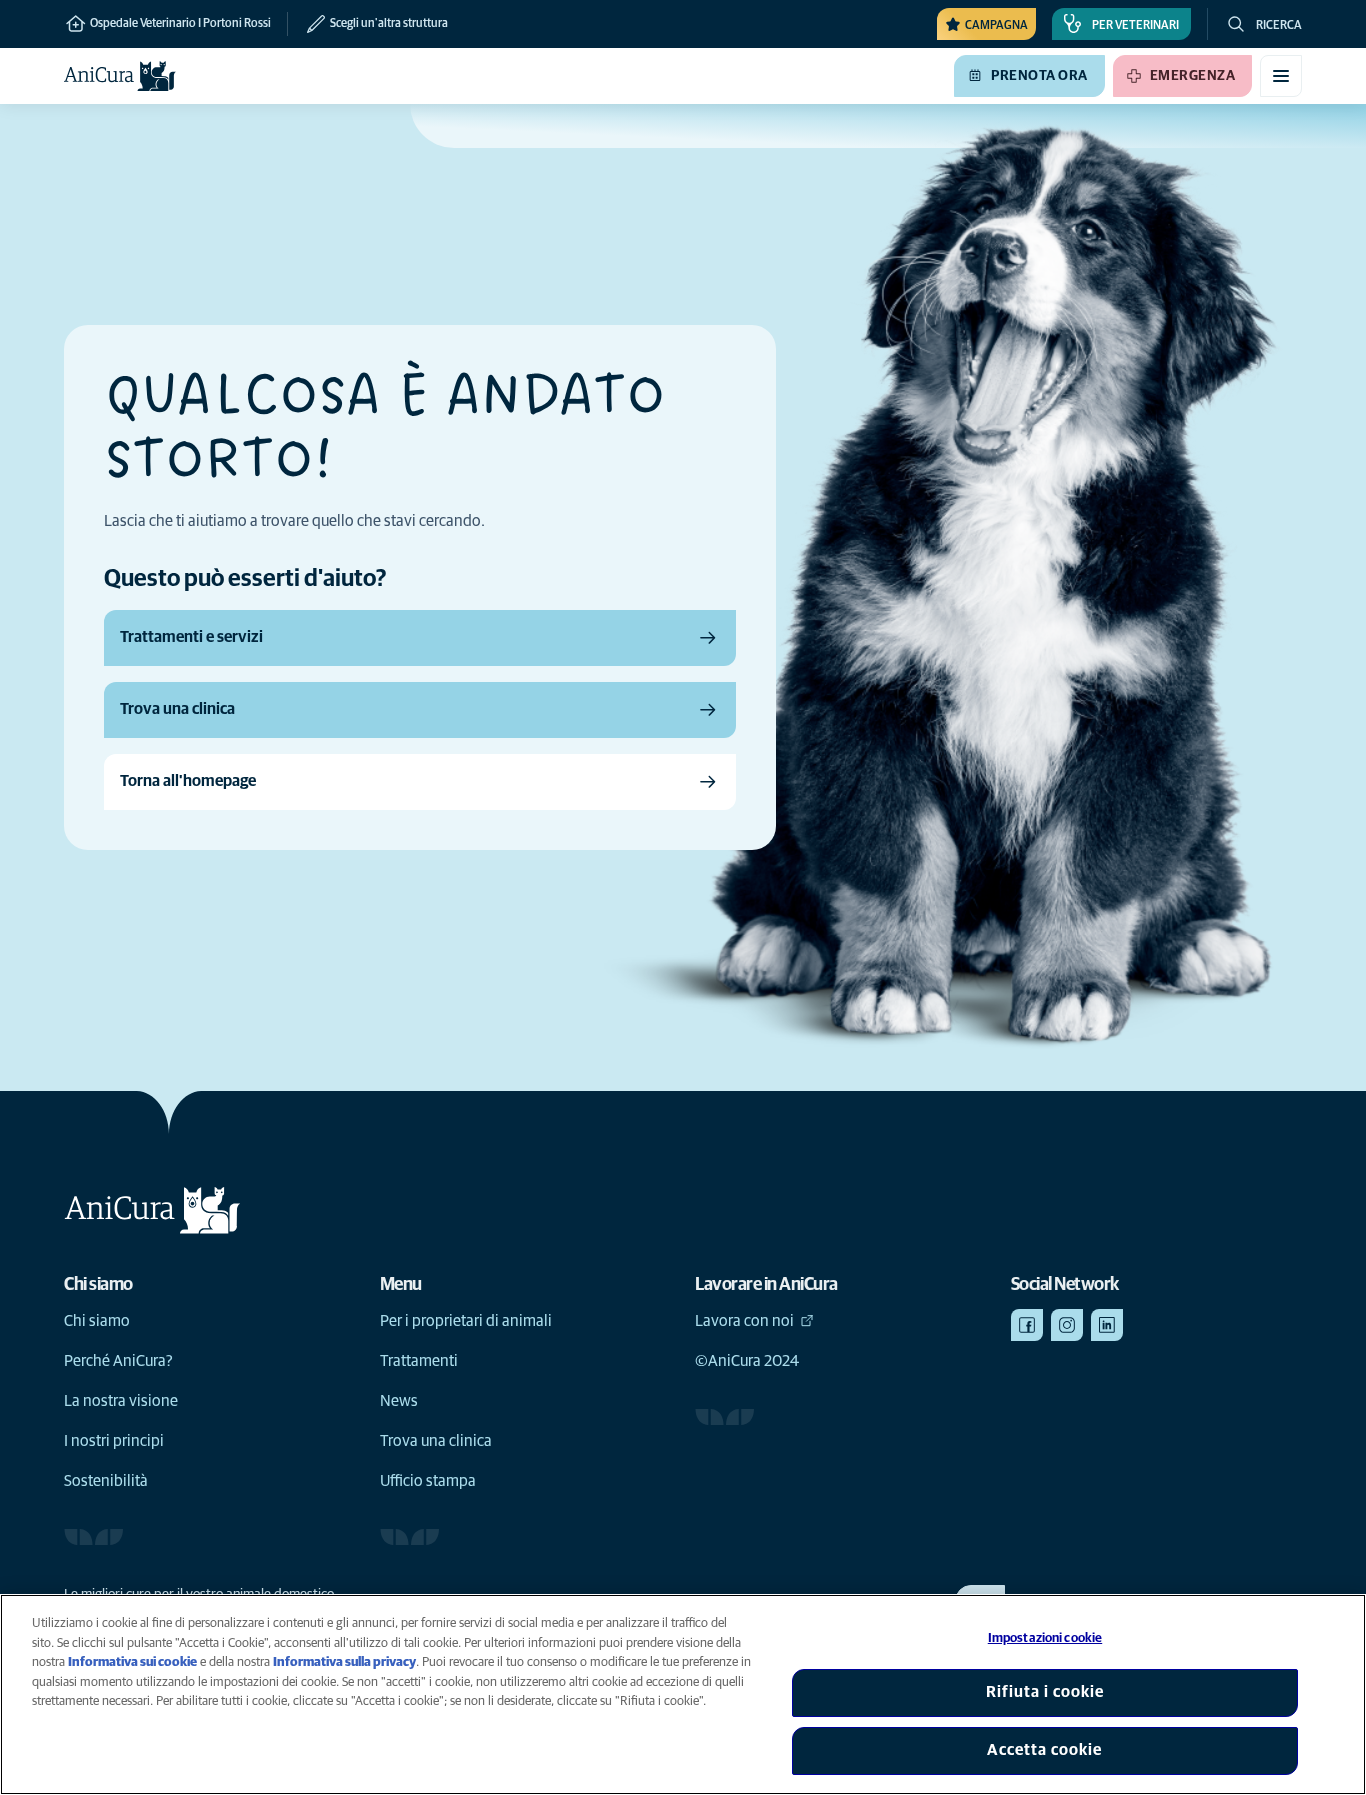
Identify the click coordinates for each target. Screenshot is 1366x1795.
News (399, 1401)
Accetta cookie (1044, 1750)
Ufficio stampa (428, 1481)
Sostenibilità (106, 1481)
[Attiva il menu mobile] (1281, 76)
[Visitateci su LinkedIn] (1107, 1325)
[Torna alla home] (120, 76)
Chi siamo (97, 1321)
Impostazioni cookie (1045, 1638)
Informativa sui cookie (132, 1662)
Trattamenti (419, 1361)
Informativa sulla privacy (344, 1662)
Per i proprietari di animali (466, 1321)
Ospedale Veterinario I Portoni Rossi (179, 24)
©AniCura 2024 (747, 1361)
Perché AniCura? (118, 1361)
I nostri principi (114, 1441)
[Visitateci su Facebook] (1027, 1325)
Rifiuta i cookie (1045, 1692)
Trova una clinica (436, 1441)
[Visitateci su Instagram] (1067, 1325)
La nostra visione (121, 1401)
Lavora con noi (744, 1321)
